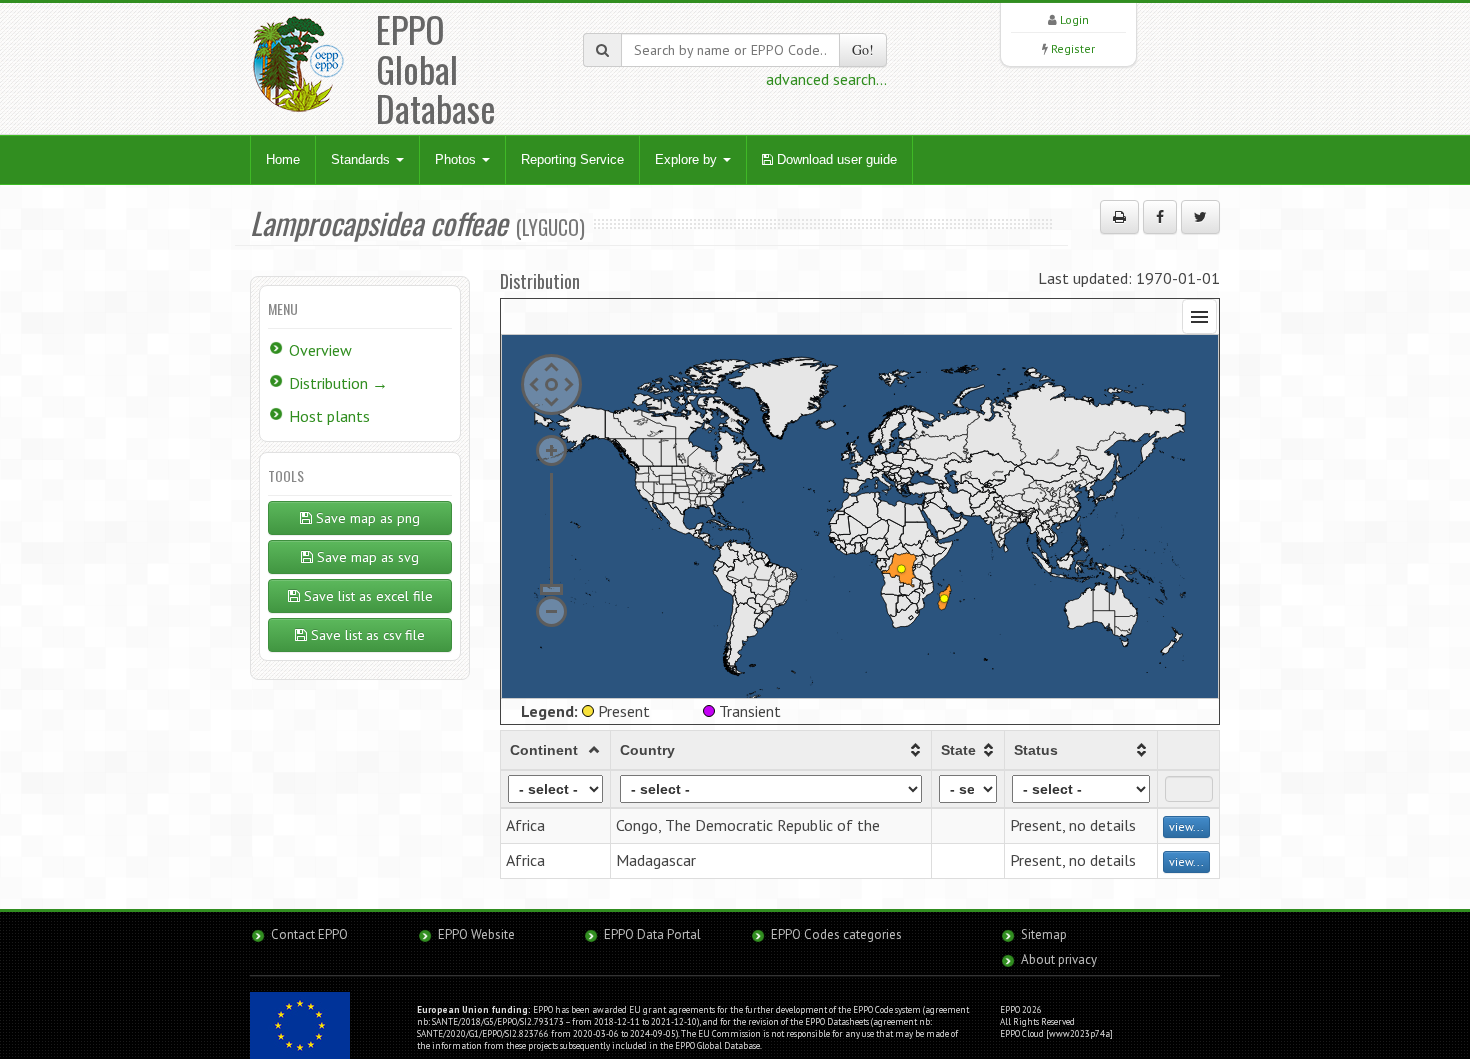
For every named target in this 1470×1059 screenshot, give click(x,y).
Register (1073, 48)
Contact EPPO (309, 934)
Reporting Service (572, 159)
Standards (362, 159)
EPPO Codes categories (836, 934)
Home (283, 159)
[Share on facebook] (1160, 217)
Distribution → (338, 383)
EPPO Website (476, 934)
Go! (863, 49)
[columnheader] (556, 750)
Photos (457, 159)
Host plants (329, 416)
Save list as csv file (366, 635)
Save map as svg (366, 557)
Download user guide (835, 159)
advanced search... (826, 79)
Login (1074, 19)
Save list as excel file (366, 596)
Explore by (688, 159)
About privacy (1059, 959)
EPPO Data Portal (652, 934)
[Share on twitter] (1200, 217)
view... (1186, 826)
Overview (320, 350)
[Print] (1119, 217)
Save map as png (366, 518)
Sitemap (1044, 934)
